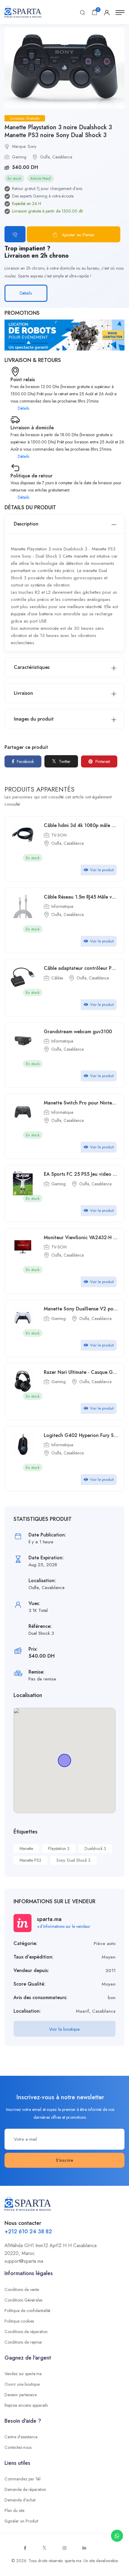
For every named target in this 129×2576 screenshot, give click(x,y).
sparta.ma (73, 2561)
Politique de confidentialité (27, 2311)
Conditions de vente (22, 2290)
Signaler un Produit (21, 2521)
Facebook (25, 761)
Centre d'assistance (21, 2437)
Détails (26, 293)
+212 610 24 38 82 (28, 2231)
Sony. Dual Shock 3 (73, 1860)
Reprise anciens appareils (26, 2405)
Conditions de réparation (26, 2332)
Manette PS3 (30, 1860)
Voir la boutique (64, 2029)
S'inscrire (64, 2160)
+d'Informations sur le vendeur (64, 1926)
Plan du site (14, 2510)
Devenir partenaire (21, 2395)
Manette (26, 1849)
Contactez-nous (18, 2447)
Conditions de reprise (23, 2342)
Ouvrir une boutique (22, 2384)
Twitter (64, 761)
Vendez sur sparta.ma (23, 2374)
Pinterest (102, 761)
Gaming (19, 157)
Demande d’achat (20, 2500)
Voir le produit (102, 870)
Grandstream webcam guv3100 (78, 1032)
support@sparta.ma (24, 2261)
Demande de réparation (25, 2489)
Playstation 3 (59, 1849)
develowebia (107, 2561)
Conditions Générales (23, 2300)
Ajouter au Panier (78, 235)
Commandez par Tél (22, 2479)
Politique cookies (19, 2321)
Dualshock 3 (95, 1849)
